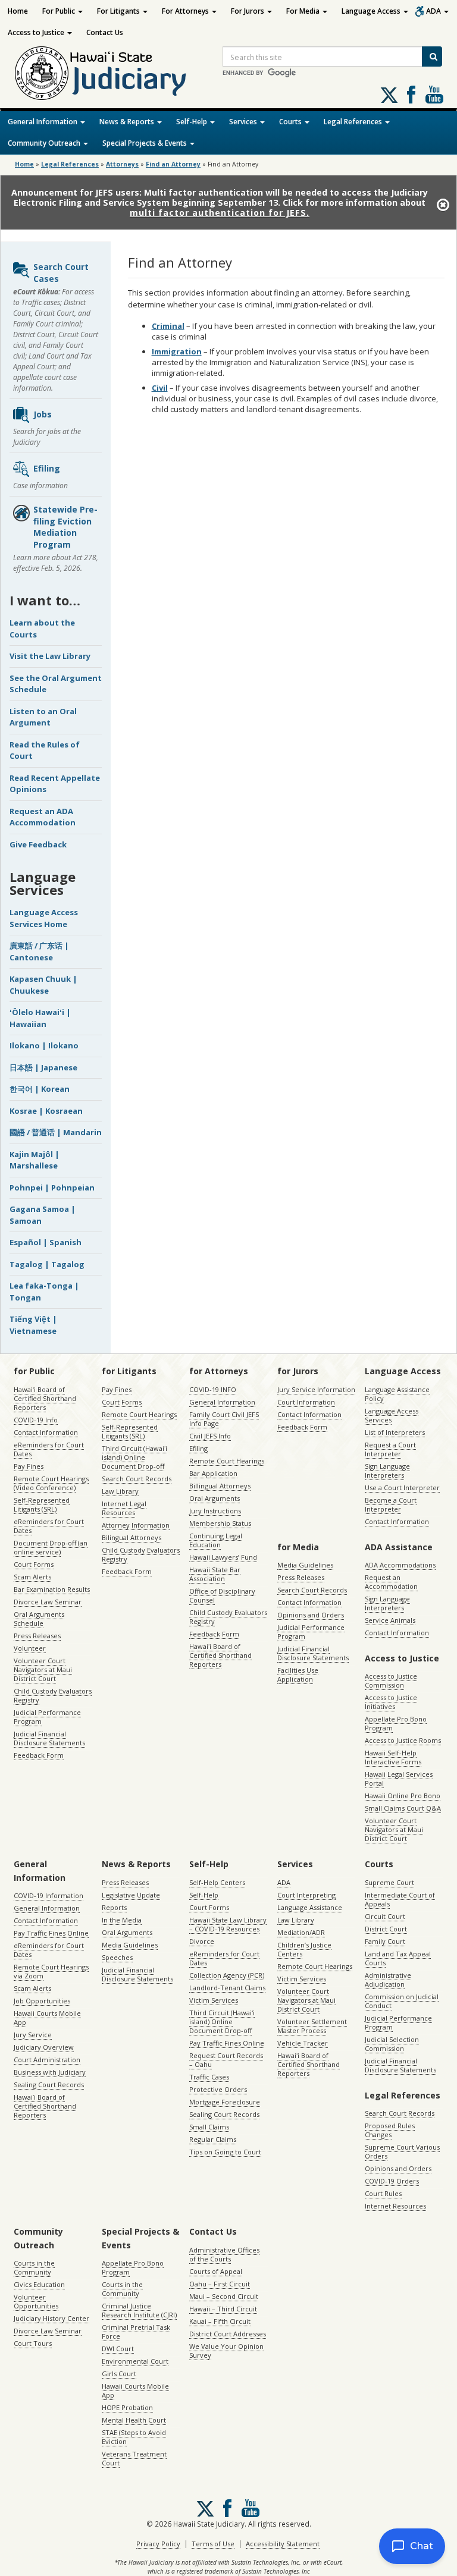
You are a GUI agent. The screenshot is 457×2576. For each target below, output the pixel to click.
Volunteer (30, 1648)
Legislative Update (131, 1895)
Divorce (202, 1941)
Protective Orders (218, 2089)
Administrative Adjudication (388, 1980)
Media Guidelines (305, 1565)
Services (244, 122)
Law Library (120, 1491)
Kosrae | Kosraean (46, 1111)
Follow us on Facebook (411, 95)
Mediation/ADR (301, 1932)
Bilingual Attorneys (132, 1537)
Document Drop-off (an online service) (51, 1547)
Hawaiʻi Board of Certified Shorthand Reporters (45, 1398)
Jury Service (33, 2035)
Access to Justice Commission (391, 1680)
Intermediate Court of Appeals (400, 1899)
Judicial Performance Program (47, 1717)
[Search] (432, 56)
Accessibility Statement (283, 2544)
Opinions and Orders (311, 1615)
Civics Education (39, 2284)
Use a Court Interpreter (402, 1488)
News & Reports (128, 122)
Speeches (117, 1957)
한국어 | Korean (40, 1089)
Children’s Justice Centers (304, 1949)
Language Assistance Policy (397, 1394)
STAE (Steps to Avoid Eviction (134, 2437)
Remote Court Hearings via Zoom (51, 1971)
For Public (60, 11)
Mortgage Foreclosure (225, 2102)
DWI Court (118, 2349)
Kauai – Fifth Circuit (220, 2321)
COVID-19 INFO (213, 1389)
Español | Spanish (46, 1242)
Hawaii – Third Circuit (223, 2309)
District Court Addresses (228, 2334)
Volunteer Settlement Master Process (312, 2026)
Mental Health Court (134, 2420)
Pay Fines (29, 1466)
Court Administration (47, 2060)
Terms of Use (213, 2544)
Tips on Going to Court (225, 2152)
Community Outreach (45, 143)
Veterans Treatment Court (134, 2458)
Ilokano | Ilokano (44, 1045)
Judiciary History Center (51, 2318)
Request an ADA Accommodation (43, 817)
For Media (304, 11)
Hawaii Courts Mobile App (47, 2018)
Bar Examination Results (52, 1589)
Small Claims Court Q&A (403, 1808)
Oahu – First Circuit (220, 2284)
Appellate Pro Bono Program (396, 1723)
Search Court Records (137, 1479)
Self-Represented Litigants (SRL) (42, 1504)
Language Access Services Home (44, 918)
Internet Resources (395, 2206)
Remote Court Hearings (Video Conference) (51, 1483)
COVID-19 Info (36, 1420)
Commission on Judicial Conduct (402, 2001)
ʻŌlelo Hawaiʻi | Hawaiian (40, 1018)
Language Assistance (310, 1907)
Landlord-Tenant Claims (227, 1988)
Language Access (372, 11)
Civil (160, 388)
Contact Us (105, 32)
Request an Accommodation (391, 1582)
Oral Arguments (215, 1498)
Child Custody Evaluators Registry (53, 1695)
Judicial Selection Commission (392, 2044)
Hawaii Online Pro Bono (403, 1796)
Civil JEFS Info (210, 1436)
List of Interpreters (395, 1432)
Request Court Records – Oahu (226, 2060)
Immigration (177, 351)
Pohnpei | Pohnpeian (52, 1188)
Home (18, 11)
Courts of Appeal (216, 2271)
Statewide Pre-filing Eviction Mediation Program (65, 527)
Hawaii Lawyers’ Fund (223, 1557)
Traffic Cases (209, 2077)
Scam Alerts (32, 1577)
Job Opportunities (42, 2001)
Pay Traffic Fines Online (51, 1933)
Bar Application (213, 1473)
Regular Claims (213, 2139)
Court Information (306, 1402)
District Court (386, 1929)
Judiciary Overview (44, 2047)
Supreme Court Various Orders (402, 2151)
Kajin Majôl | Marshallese (35, 1160)
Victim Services (214, 2000)
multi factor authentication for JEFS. (220, 213)
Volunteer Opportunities (36, 2301)
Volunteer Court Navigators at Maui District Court (43, 1669)
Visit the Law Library (50, 656)
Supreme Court (389, 1882)
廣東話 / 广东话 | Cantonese (39, 951)
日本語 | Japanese (43, 1067)
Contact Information (46, 1432)
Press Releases (37, 1636)
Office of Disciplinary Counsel (222, 1595)
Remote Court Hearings (139, 1414)
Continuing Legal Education (216, 1540)
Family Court (385, 1941)
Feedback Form (39, 1755)
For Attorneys (186, 11)
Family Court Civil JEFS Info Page (224, 1419)
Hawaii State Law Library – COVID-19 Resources (228, 1924)
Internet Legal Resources (124, 1508)
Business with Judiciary (50, 2072)
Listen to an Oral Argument (43, 717)
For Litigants (119, 11)
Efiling (47, 468)
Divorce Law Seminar (48, 1602)
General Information (43, 122)
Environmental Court (135, 2361)
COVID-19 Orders (392, 2181)
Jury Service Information (316, 1389)
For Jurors (248, 11)
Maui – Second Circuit (224, 2296)
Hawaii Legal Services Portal (399, 1779)
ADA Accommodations (400, 1565)
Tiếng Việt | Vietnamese (33, 1325)
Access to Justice (37, 32)
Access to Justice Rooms (403, 1740)
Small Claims (209, 2127)
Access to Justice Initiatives (391, 1702)
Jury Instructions (215, 1511)
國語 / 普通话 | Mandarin (56, 1132)
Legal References (354, 122)
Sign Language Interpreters (387, 1471)
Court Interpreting (306, 1895)
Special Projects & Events (145, 143)
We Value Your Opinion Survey (226, 2351)
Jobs (43, 414)
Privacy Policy (158, 2544)
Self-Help (192, 122)
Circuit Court (385, 1916)
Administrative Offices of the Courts (224, 2254)
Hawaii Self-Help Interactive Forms (393, 1757)
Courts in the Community (34, 2267)
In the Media (122, 1920)
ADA (434, 11)
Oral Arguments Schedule (39, 1619)
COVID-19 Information (48, 1895)
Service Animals (390, 1620)
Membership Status (220, 1523)
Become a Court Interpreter (391, 1504)
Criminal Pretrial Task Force (136, 2332)
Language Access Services (392, 1415)
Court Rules (383, 2193)
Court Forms (34, 1564)
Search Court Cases (61, 273)
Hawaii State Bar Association (215, 1574)
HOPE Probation (127, 2407)
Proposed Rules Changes (390, 2130)
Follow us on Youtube (434, 95)
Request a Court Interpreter (390, 1449)
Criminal (168, 326)
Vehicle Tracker (303, 2043)
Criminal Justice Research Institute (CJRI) (139, 2310)
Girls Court (119, 2374)
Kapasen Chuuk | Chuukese (43, 985)
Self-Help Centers (217, 1882)
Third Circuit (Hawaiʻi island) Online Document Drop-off (134, 1457)
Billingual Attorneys (220, 1486)
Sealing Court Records (49, 2085)
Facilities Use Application (298, 1675)
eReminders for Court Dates (49, 1449)
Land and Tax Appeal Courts (398, 1958)
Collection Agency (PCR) (227, 1975)
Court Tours (33, 2343)
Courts (291, 122)
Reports (114, 1907)
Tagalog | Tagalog (47, 1264)
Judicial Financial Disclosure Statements (49, 1738)
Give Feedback (38, 844)
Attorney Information (136, 1525)
